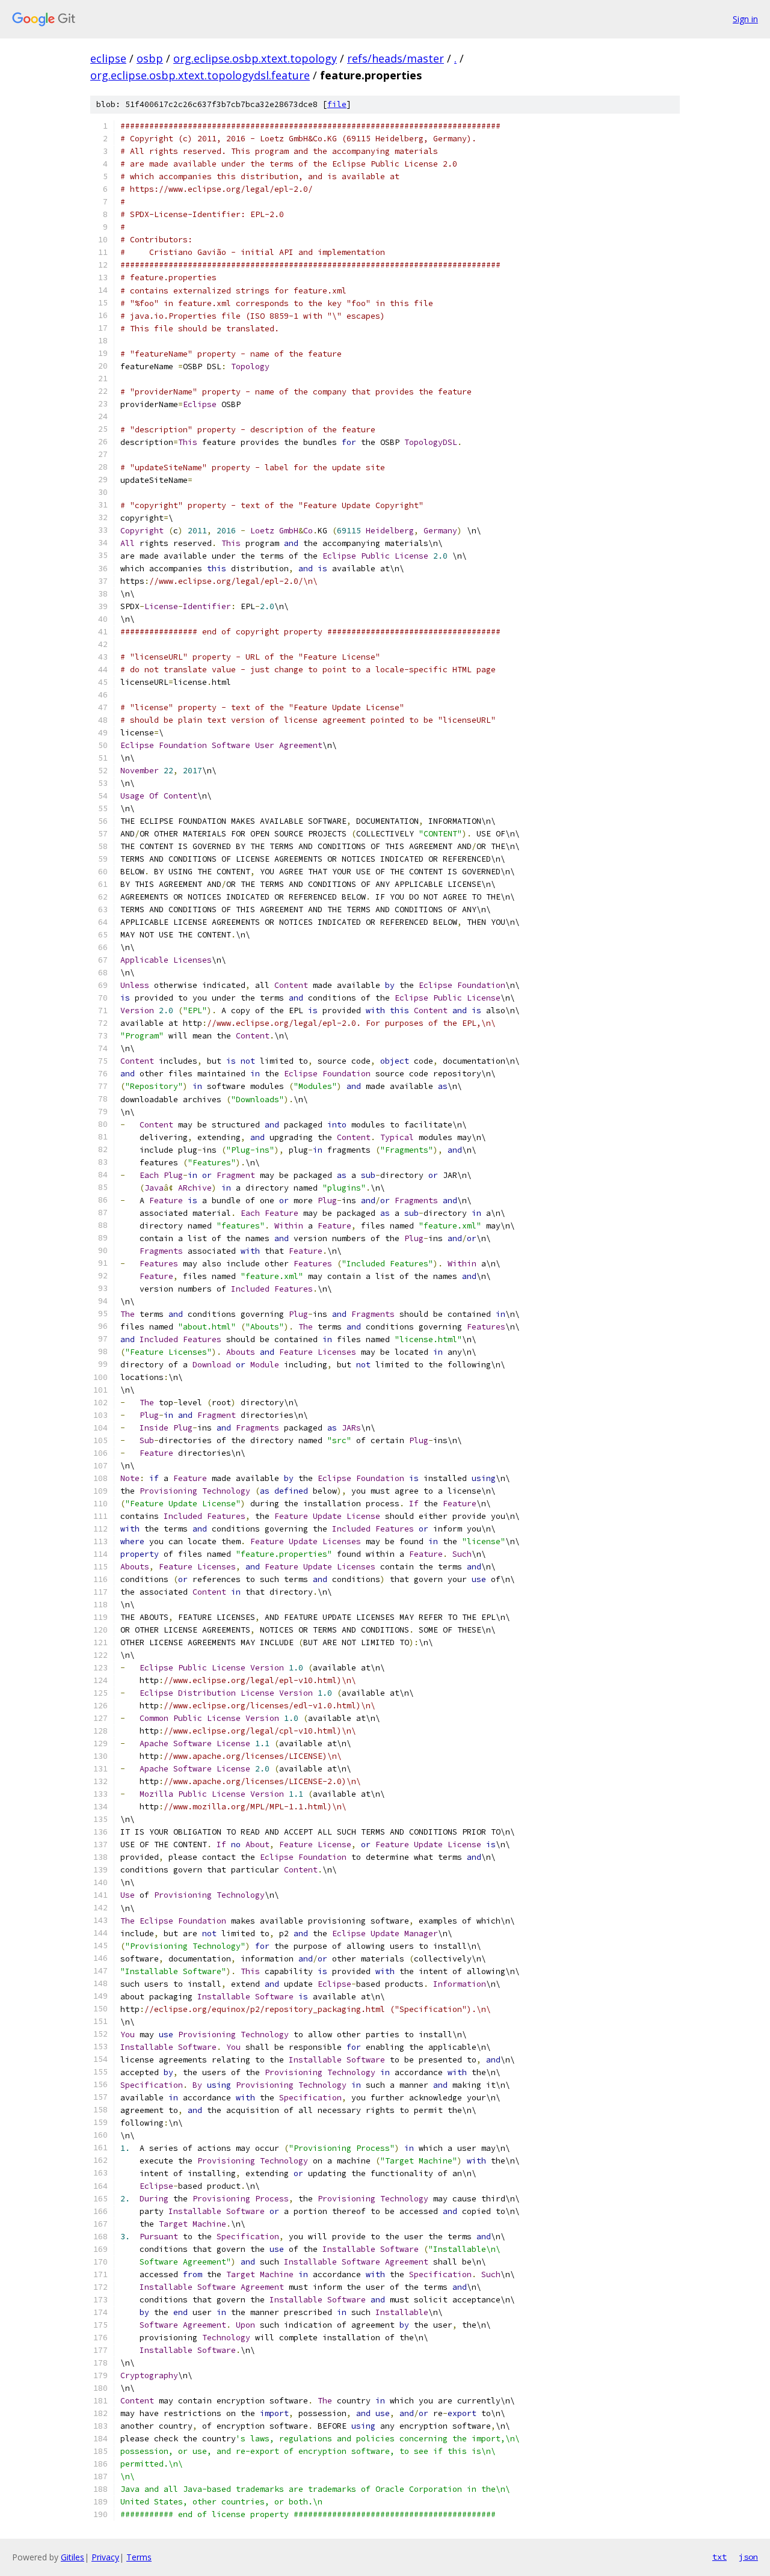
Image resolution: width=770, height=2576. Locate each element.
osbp (150, 58)
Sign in (745, 19)
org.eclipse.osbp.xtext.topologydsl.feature (200, 75)
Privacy (105, 2557)
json (748, 2557)
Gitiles (72, 2557)
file (337, 104)
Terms (139, 2557)
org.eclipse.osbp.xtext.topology (255, 58)
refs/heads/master (396, 58)
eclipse (108, 58)
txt (719, 2557)
